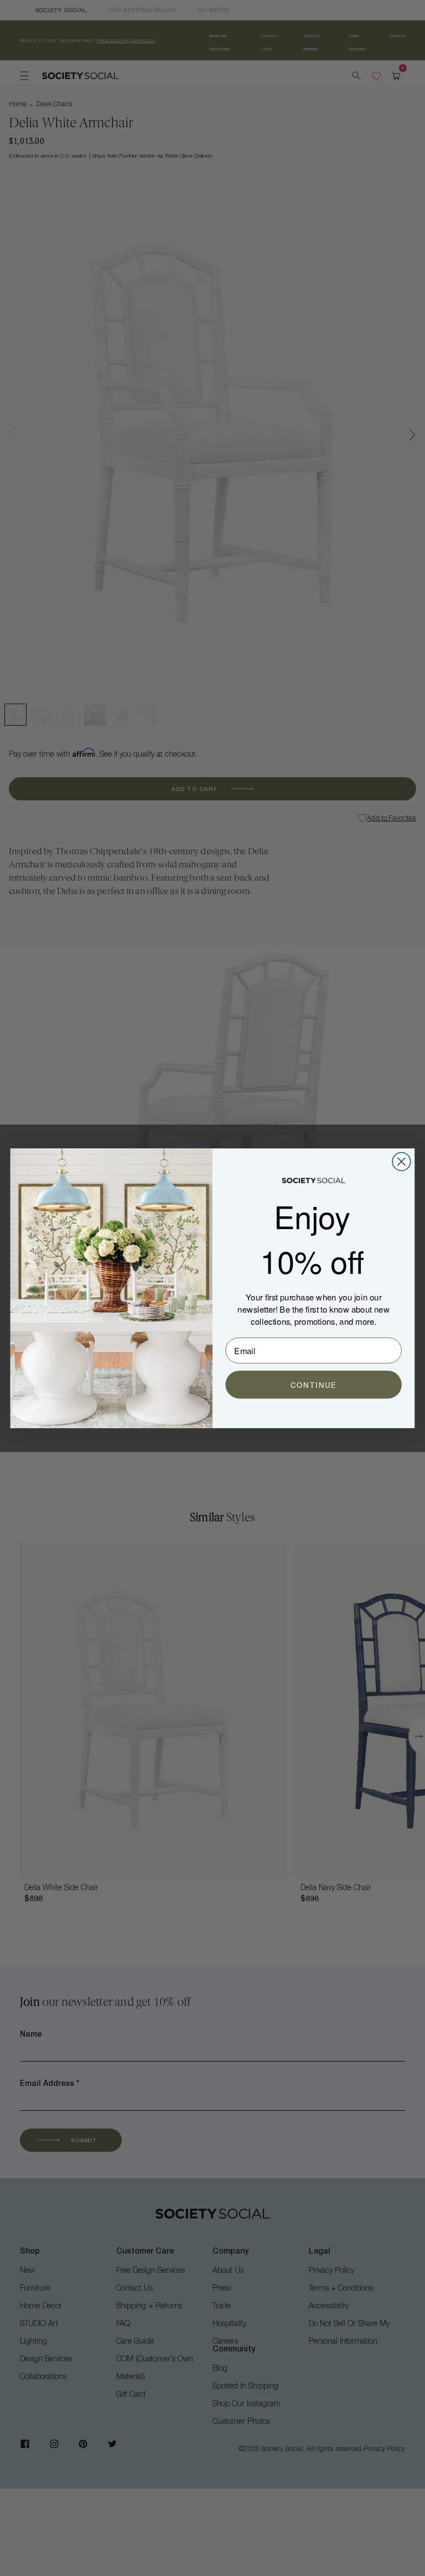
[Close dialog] (401, 1161)
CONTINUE (313, 1385)
